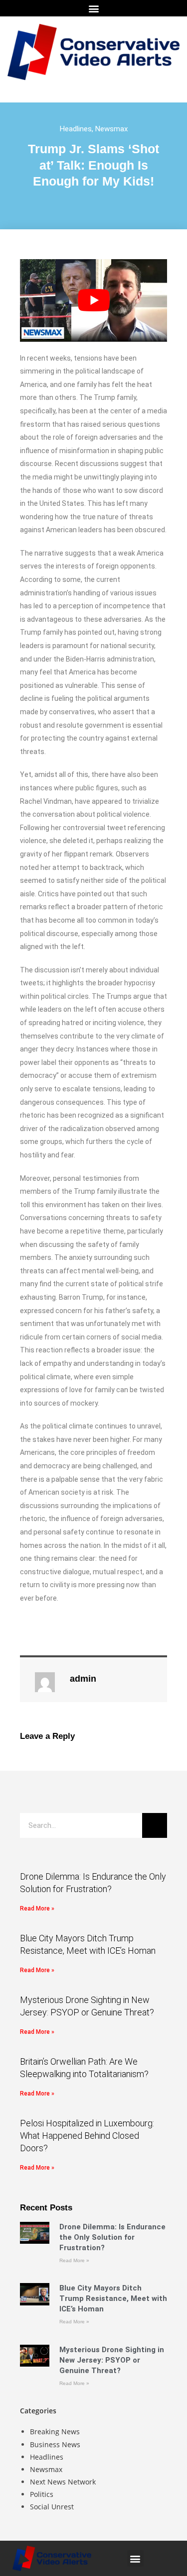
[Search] (155, 1825)
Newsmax (111, 129)
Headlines (76, 129)
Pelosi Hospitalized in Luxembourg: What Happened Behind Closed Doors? (87, 2136)
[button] (93, 8)
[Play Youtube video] (93, 300)
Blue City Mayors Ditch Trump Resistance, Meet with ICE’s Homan (113, 2298)
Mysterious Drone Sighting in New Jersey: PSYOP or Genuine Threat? (112, 2360)
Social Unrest (52, 2507)
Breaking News (55, 2432)
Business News (55, 2444)
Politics (42, 2494)
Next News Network (63, 2482)
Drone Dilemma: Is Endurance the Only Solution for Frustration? (112, 2237)
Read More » (37, 1908)
